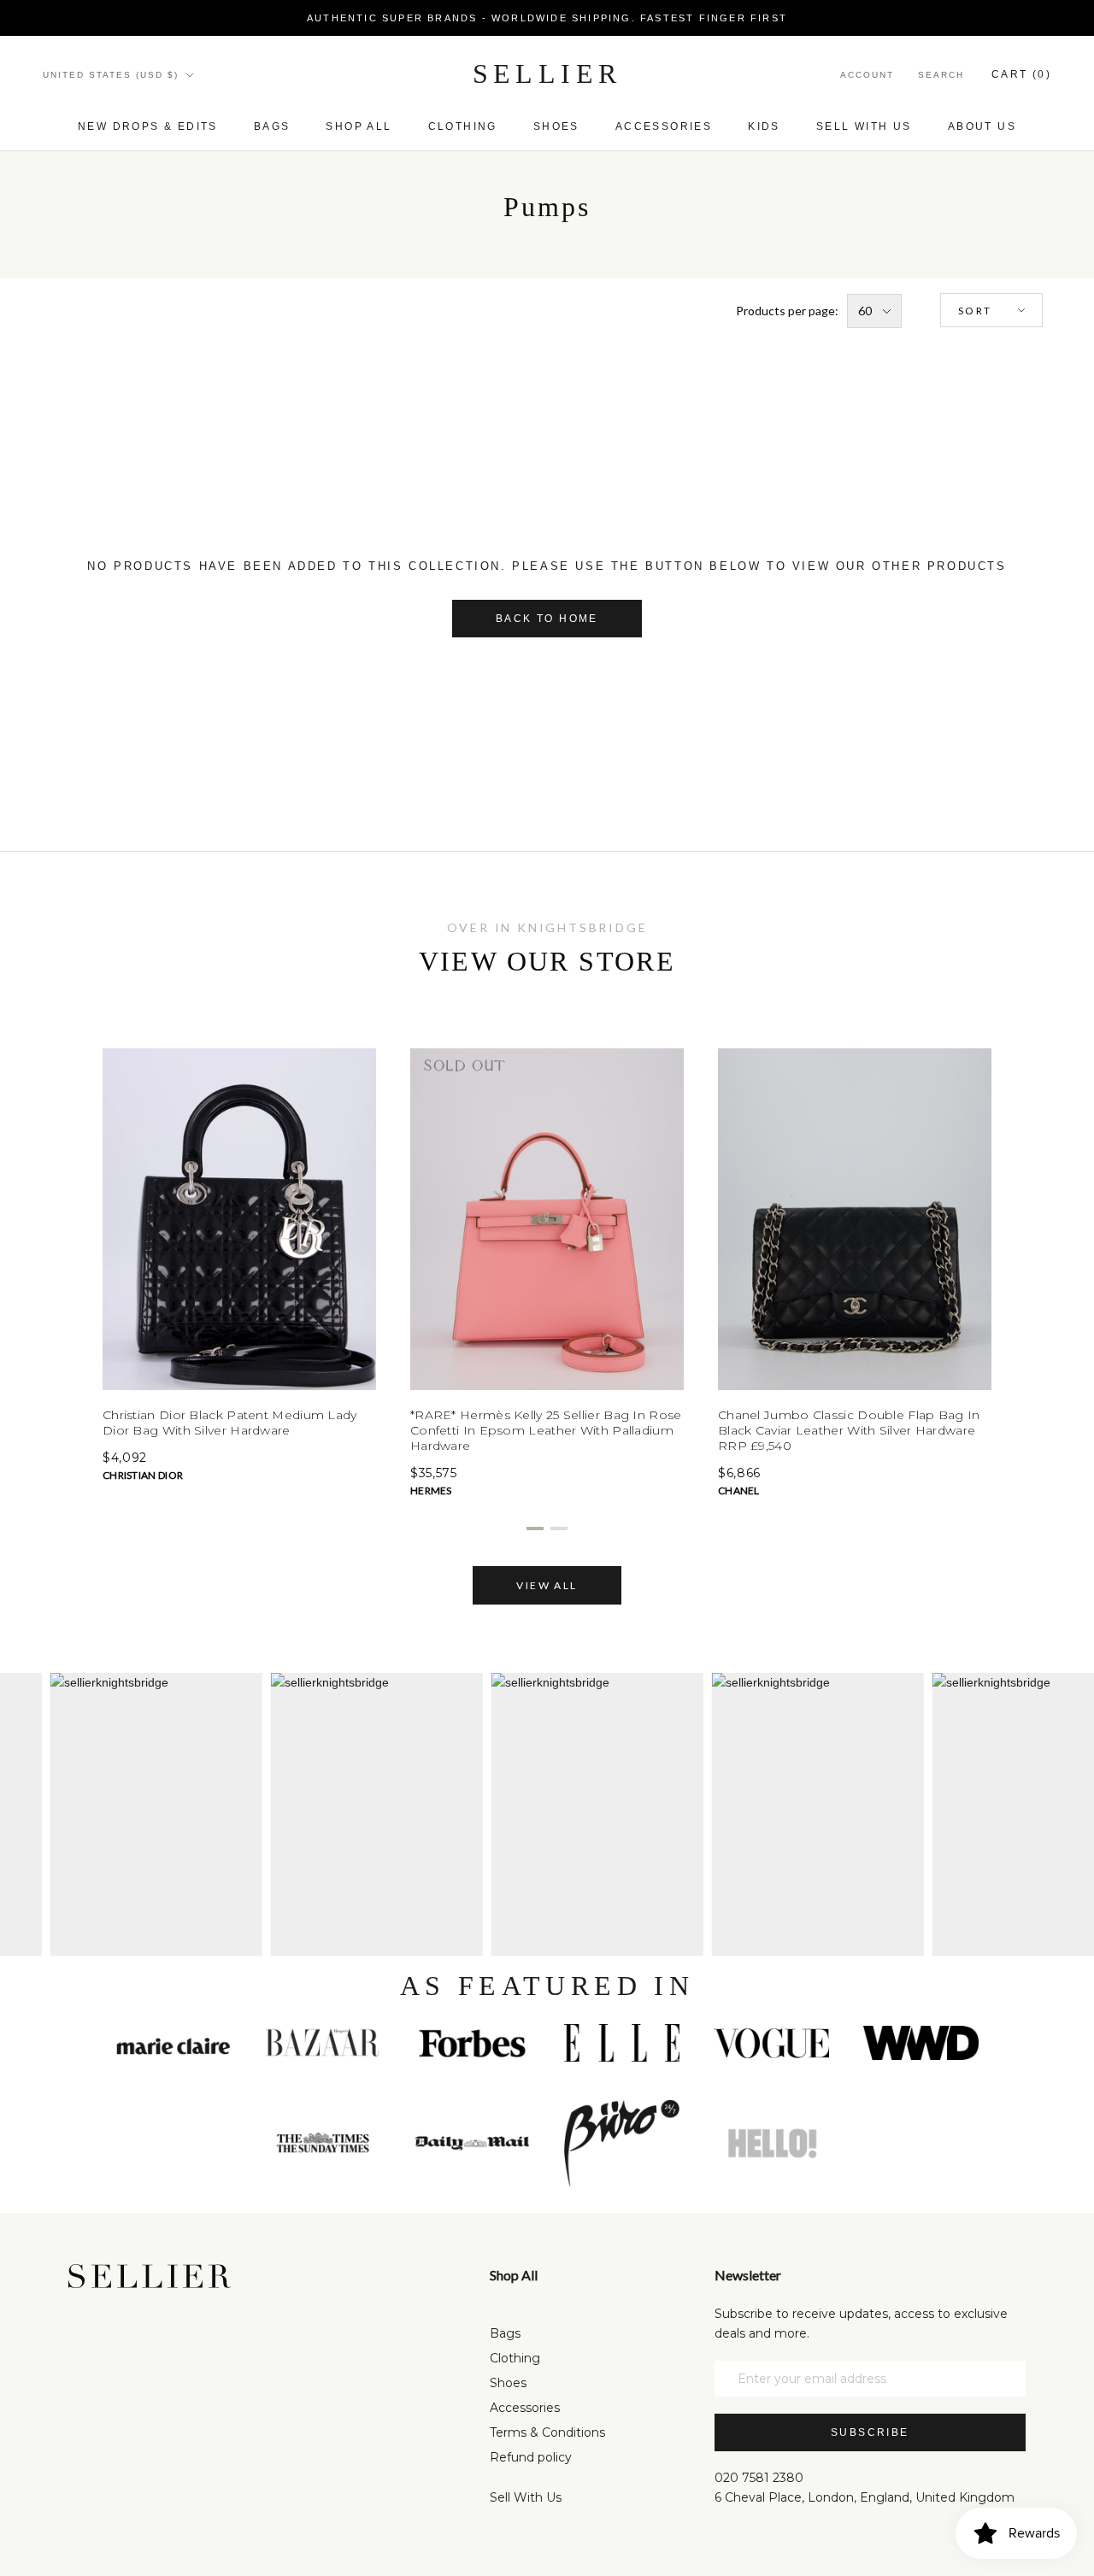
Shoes (556, 126)
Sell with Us (864, 126)
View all (547, 1585)
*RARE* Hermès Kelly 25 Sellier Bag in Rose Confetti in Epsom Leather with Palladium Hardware (546, 1430)
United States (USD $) (111, 75)
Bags (272, 126)
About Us (982, 126)
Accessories (664, 126)
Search (941, 75)
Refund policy (531, 2457)
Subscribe (870, 2432)
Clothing (463, 126)
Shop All (359, 126)
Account (867, 75)
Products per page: (787, 311)
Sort (975, 310)
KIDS (764, 126)
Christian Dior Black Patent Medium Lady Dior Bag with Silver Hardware (230, 1423)
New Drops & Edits (148, 126)
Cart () (1021, 74)
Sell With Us (526, 2497)
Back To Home (547, 619)
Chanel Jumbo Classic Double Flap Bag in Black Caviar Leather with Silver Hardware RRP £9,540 (849, 1430)
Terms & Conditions (547, 2432)
